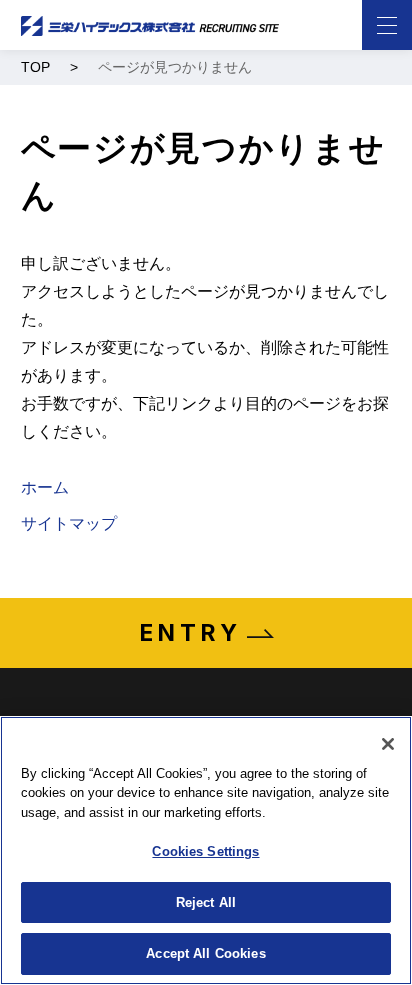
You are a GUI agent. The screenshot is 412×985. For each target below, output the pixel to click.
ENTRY (190, 633)
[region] (206, 850)
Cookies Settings (205, 851)
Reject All (206, 902)
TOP (35, 67)
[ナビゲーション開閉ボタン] (387, 25)
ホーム (45, 487)
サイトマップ (69, 523)
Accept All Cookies (205, 953)
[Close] (388, 744)
